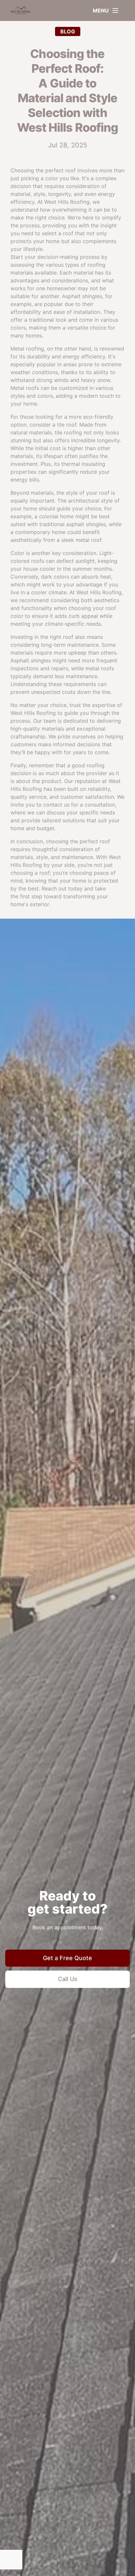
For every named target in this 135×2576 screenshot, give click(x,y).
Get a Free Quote (67, 1958)
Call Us (68, 1979)
